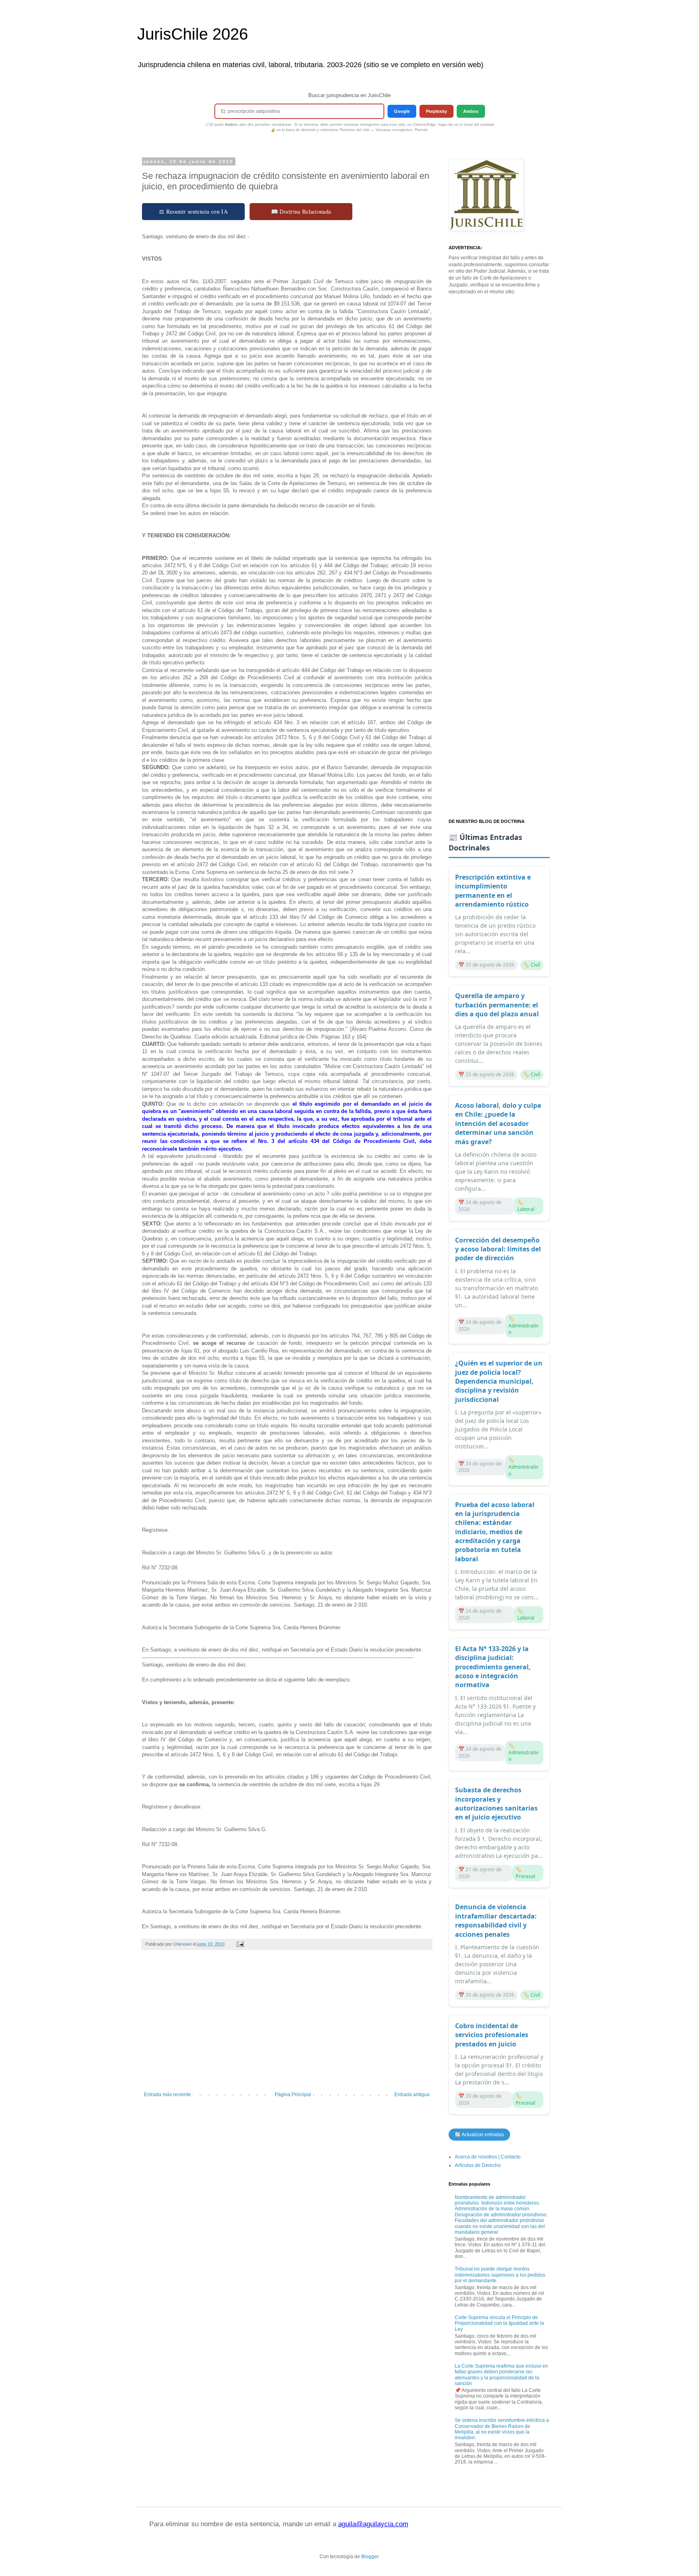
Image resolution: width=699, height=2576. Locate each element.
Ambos (471, 111)
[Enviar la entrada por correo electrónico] (240, 1944)
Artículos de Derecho (478, 2165)
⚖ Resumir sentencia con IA (193, 211)
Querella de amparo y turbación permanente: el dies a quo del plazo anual (497, 1005)
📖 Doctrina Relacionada (301, 211)
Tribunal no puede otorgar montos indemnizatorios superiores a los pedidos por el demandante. (500, 2275)
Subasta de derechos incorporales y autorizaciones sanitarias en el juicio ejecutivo (496, 1803)
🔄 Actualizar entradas (479, 2135)
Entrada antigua (412, 2095)
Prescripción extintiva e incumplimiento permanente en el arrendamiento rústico (493, 891)
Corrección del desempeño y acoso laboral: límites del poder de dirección (498, 1249)
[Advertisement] (287, 2025)
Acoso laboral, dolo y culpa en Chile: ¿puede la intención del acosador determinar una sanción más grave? (498, 1124)
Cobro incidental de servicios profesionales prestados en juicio (492, 2035)
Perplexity (436, 111)
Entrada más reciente (167, 2095)
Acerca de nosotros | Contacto (488, 2157)
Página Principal (293, 2095)
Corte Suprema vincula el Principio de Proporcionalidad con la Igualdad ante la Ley (499, 2323)
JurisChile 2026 (193, 34)
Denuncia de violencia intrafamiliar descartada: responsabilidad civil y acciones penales (496, 1920)
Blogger (370, 2557)
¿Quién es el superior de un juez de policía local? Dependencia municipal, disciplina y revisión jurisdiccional (499, 1381)
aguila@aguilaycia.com (373, 2524)
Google (402, 111)
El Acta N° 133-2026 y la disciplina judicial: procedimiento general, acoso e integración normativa (493, 1667)
